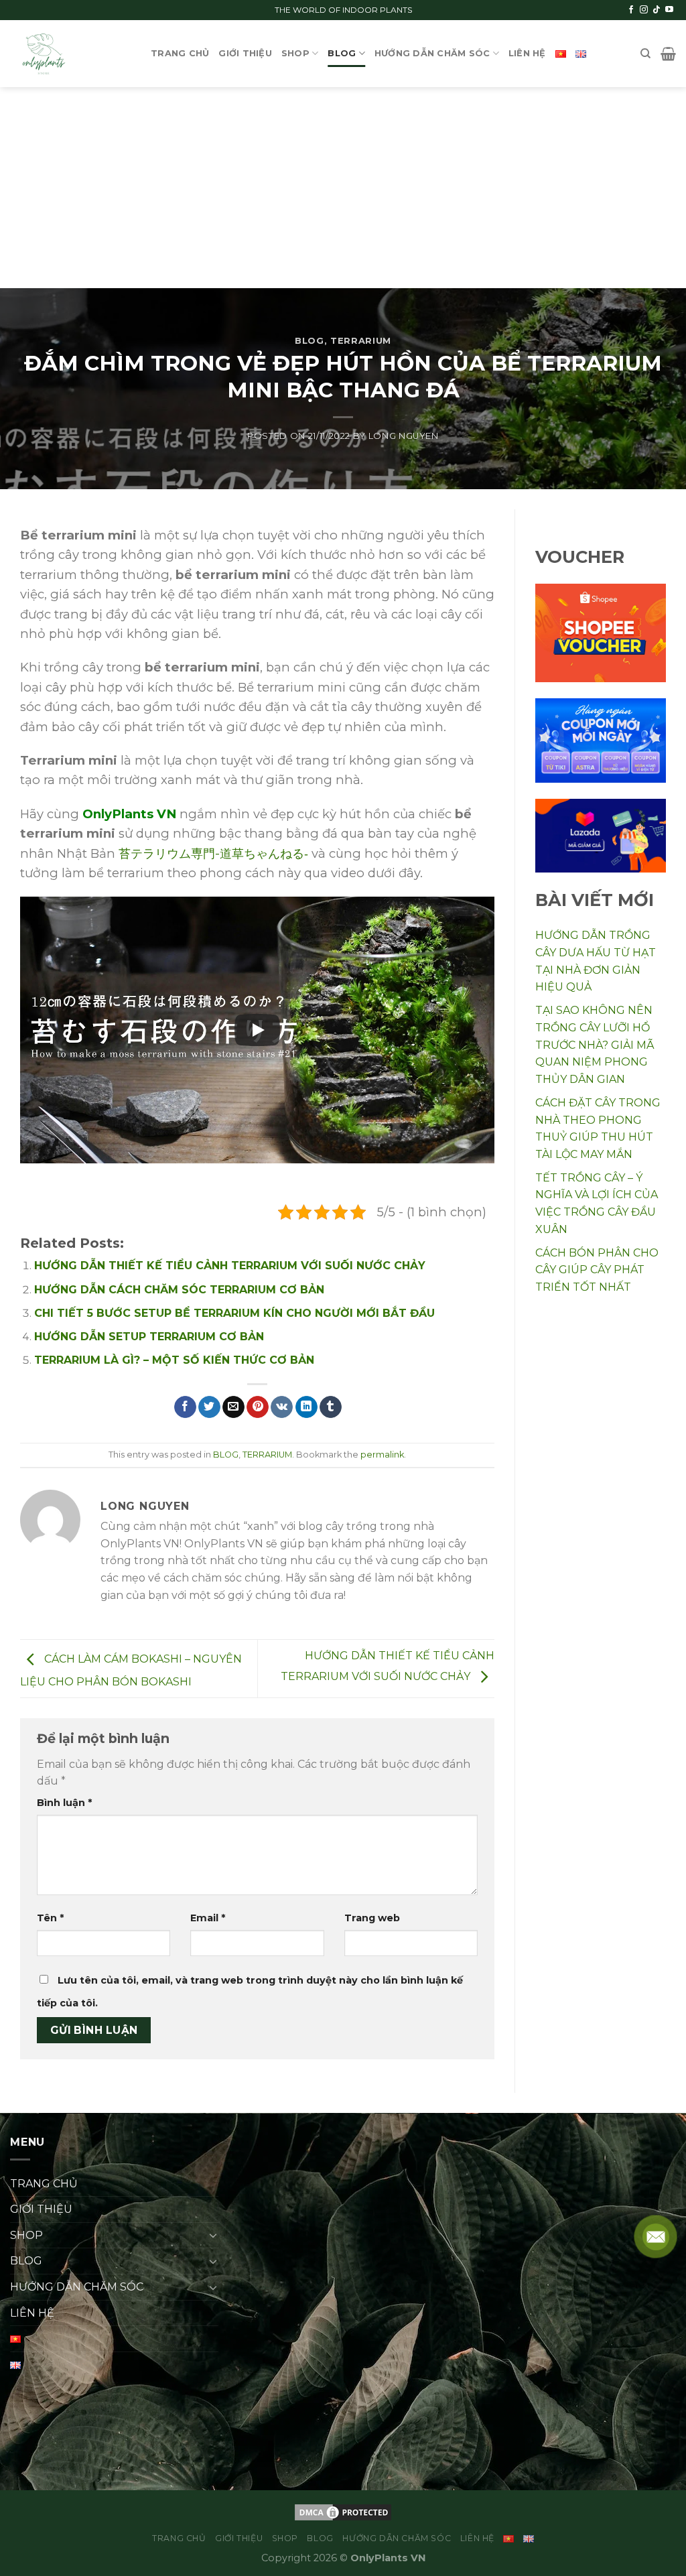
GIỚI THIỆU (245, 53)
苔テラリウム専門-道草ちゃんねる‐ (213, 853)
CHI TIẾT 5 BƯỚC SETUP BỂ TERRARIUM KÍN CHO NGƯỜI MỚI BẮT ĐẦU (234, 1313)
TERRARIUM (361, 341)
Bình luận (64, 1803)
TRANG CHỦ (180, 53)
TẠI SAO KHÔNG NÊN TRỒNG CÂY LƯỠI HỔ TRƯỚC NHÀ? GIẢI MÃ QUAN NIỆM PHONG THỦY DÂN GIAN (595, 1044)
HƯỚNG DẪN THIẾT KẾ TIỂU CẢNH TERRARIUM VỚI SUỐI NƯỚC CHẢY (230, 1266)
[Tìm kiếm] (645, 54)
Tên (50, 1918)
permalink (382, 1455)
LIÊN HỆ (527, 53)
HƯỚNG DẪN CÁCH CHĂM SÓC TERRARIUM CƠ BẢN (179, 1290)
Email (208, 1918)
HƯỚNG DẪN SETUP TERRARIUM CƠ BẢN (149, 1337)
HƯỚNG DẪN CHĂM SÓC (432, 53)
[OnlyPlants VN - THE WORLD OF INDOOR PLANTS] (70, 54)
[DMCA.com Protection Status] (343, 2511)
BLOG (342, 53)
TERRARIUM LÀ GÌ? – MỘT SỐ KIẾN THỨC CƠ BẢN (174, 1360)
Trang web (372, 1918)
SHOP (295, 53)
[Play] (257, 1030)
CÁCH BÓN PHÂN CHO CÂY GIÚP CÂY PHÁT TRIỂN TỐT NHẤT (597, 1270)
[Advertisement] (343, 188)
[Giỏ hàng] (668, 54)
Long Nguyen (404, 436)
